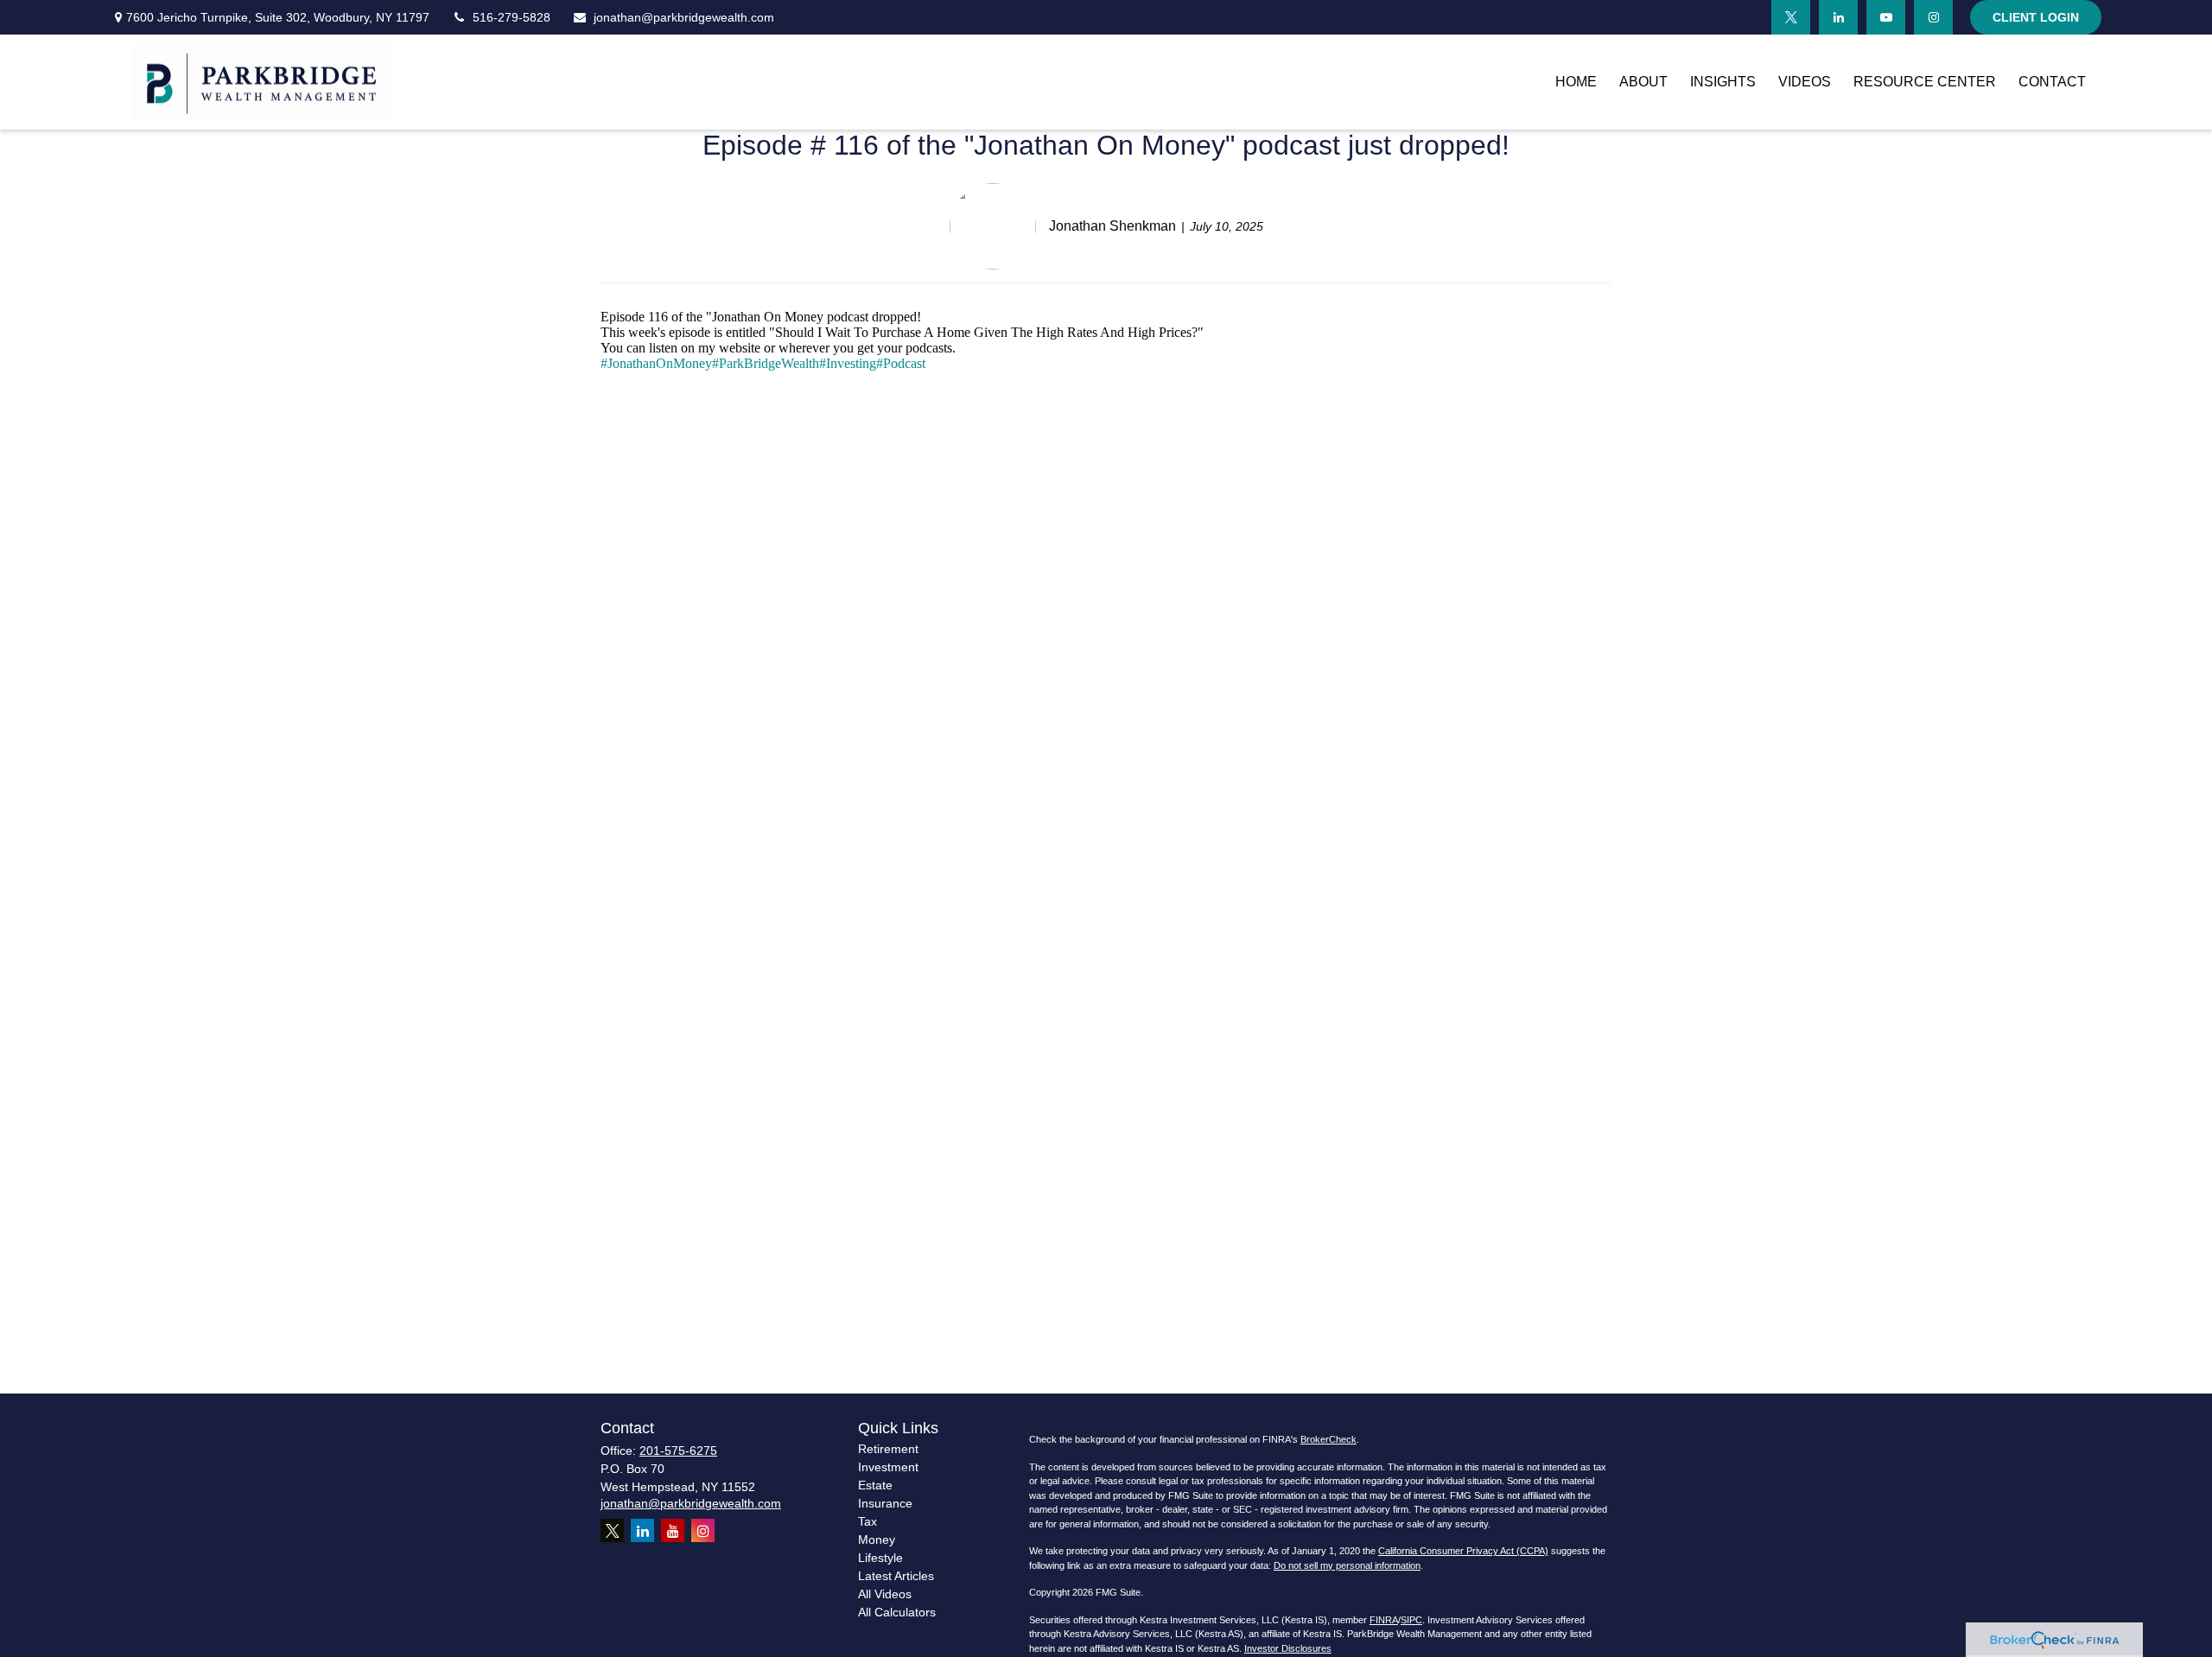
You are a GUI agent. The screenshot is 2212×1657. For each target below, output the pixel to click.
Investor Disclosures (1288, 1648)
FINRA (1384, 1620)
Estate (875, 1485)
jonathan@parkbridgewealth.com (684, 17)
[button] (1576, 83)
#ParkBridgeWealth (766, 363)
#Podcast (901, 363)
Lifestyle (880, 1558)
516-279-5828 (512, 17)
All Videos (885, 1594)
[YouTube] (1886, 17)
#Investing (848, 363)
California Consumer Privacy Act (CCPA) (1463, 1551)
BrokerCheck (1328, 1439)
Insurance (885, 1503)
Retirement (888, 1449)
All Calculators (897, 1612)
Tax (868, 1521)
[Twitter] (1791, 17)
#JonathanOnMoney (656, 363)
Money (877, 1540)
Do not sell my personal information (1347, 1565)
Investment (888, 1467)
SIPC (1411, 1620)
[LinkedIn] (1838, 17)
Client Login (2036, 17)
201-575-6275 (678, 1451)
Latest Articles (896, 1576)
